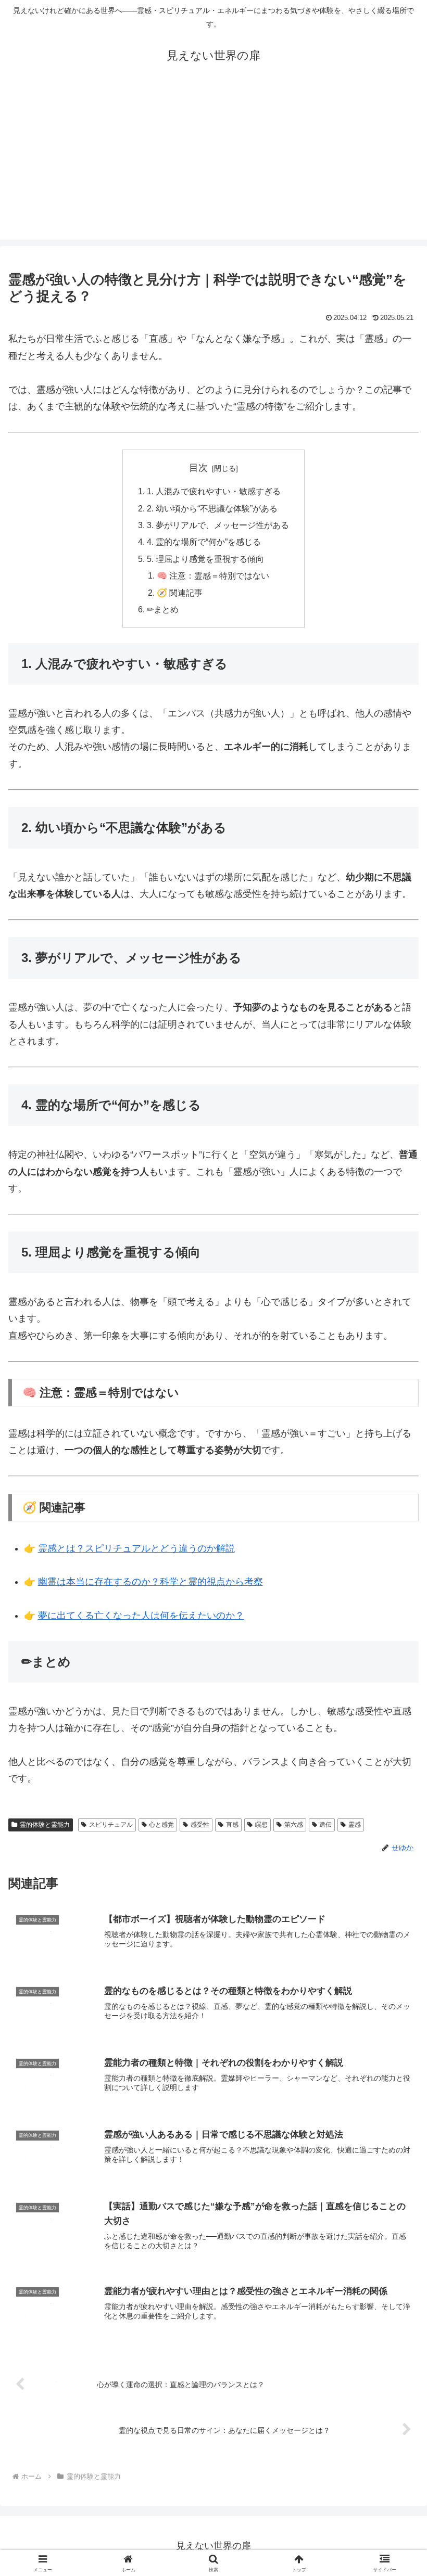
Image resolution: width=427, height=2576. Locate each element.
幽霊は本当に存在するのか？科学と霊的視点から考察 (150, 1582)
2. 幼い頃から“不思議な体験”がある (212, 508)
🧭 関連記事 (180, 593)
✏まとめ (163, 609)
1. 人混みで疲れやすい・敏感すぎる (214, 491)
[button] (395, 1799)
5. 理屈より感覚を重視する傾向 (205, 559)
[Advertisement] (213, 167)
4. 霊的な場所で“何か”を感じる (204, 542)
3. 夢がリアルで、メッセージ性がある (218, 525)
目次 (198, 468)
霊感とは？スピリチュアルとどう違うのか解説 (136, 1548)
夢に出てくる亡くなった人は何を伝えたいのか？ (141, 1616)
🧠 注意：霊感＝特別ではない (213, 575)
